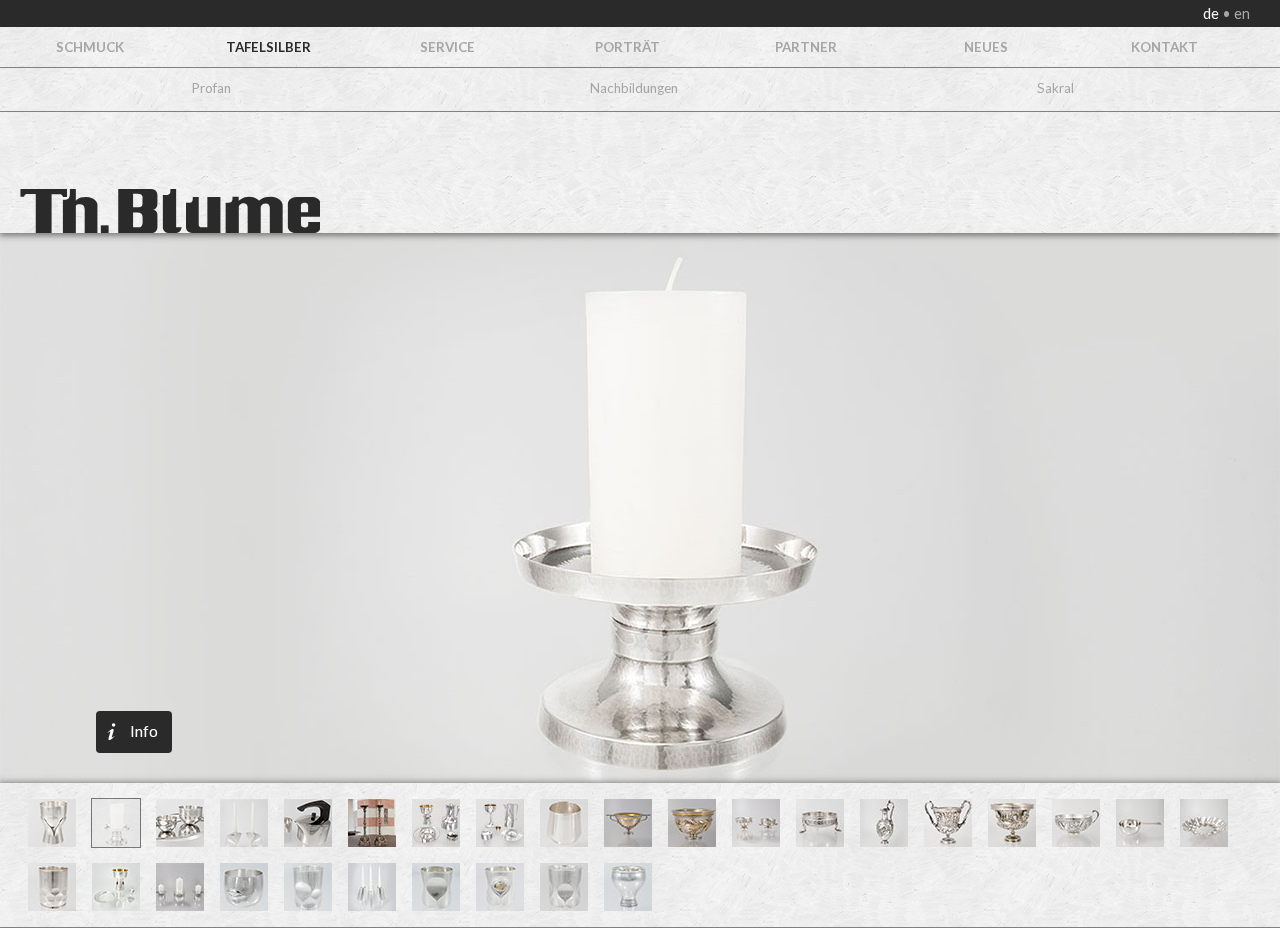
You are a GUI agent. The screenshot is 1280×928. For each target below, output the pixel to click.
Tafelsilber (268, 47)
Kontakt (1164, 47)
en (1240, 13)
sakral (1055, 88)
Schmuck (90, 47)
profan (211, 88)
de (1212, 13)
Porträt (627, 47)
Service (447, 47)
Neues (986, 47)
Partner (806, 47)
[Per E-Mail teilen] (221, 437)
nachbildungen (634, 88)
